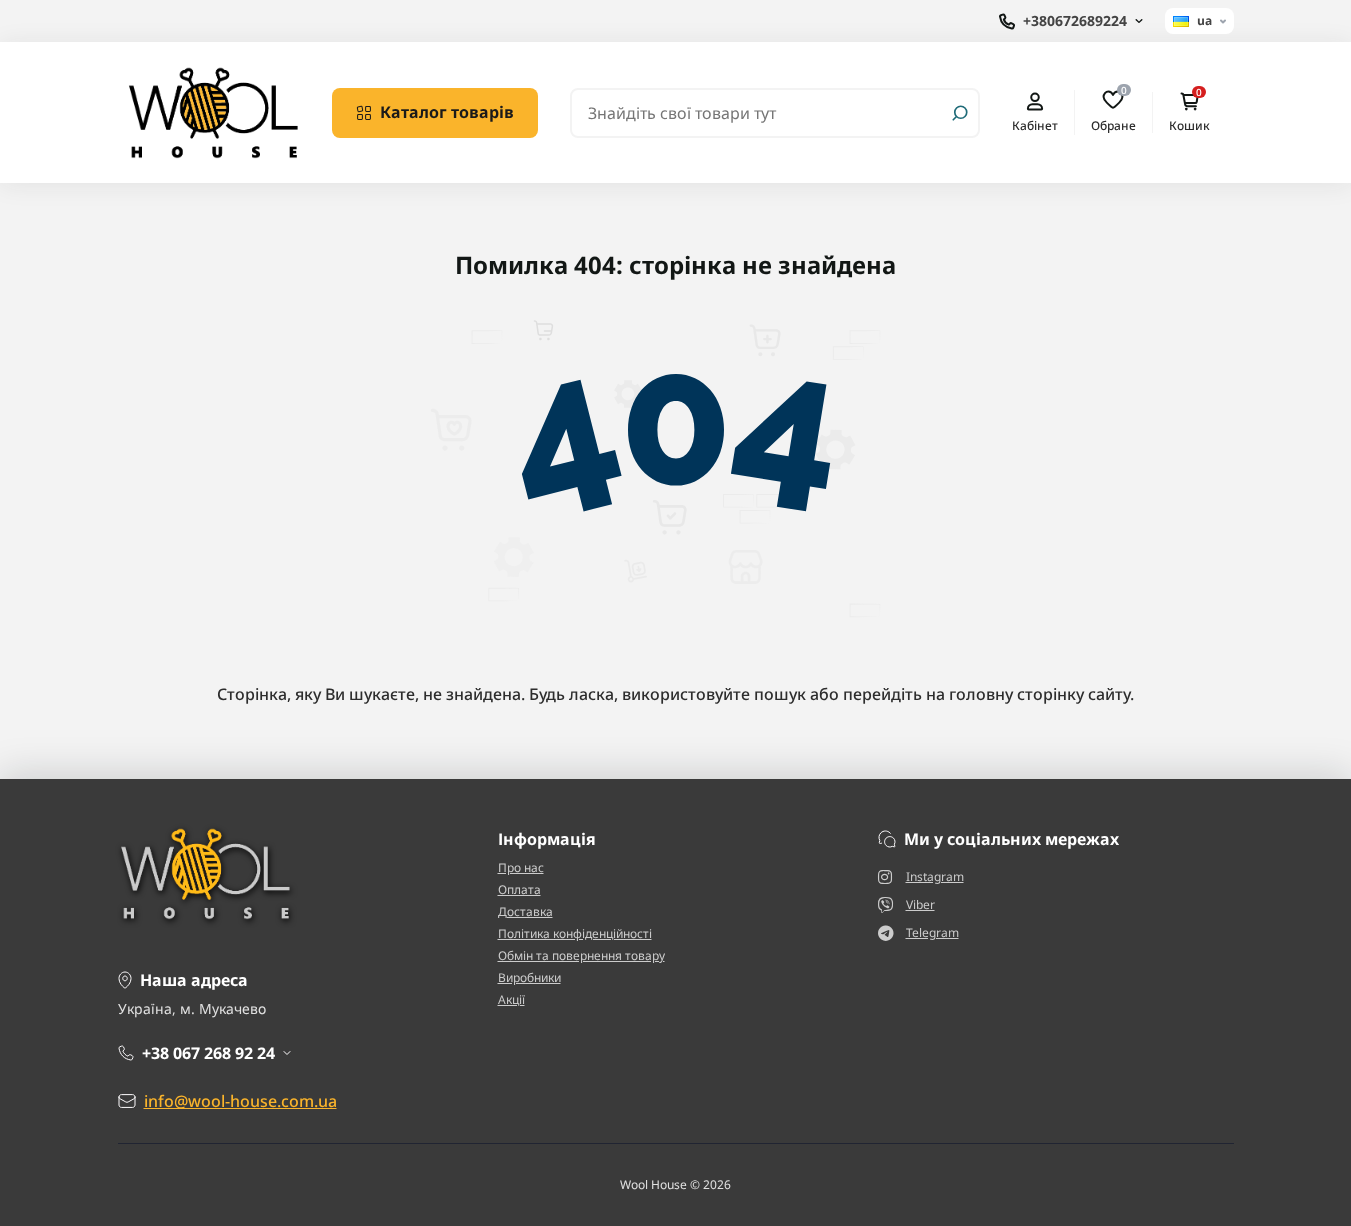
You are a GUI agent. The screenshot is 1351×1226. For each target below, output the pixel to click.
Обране (1113, 112)
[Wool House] (213, 111)
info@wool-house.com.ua (240, 1101)
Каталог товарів (447, 112)
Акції (511, 999)
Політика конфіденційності (575, 933)
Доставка (525, 911)
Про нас (521, 867)
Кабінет (1035, 125)
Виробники (529, 977)
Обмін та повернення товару (581, 955)
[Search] (960, 113)
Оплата (519, 889)
